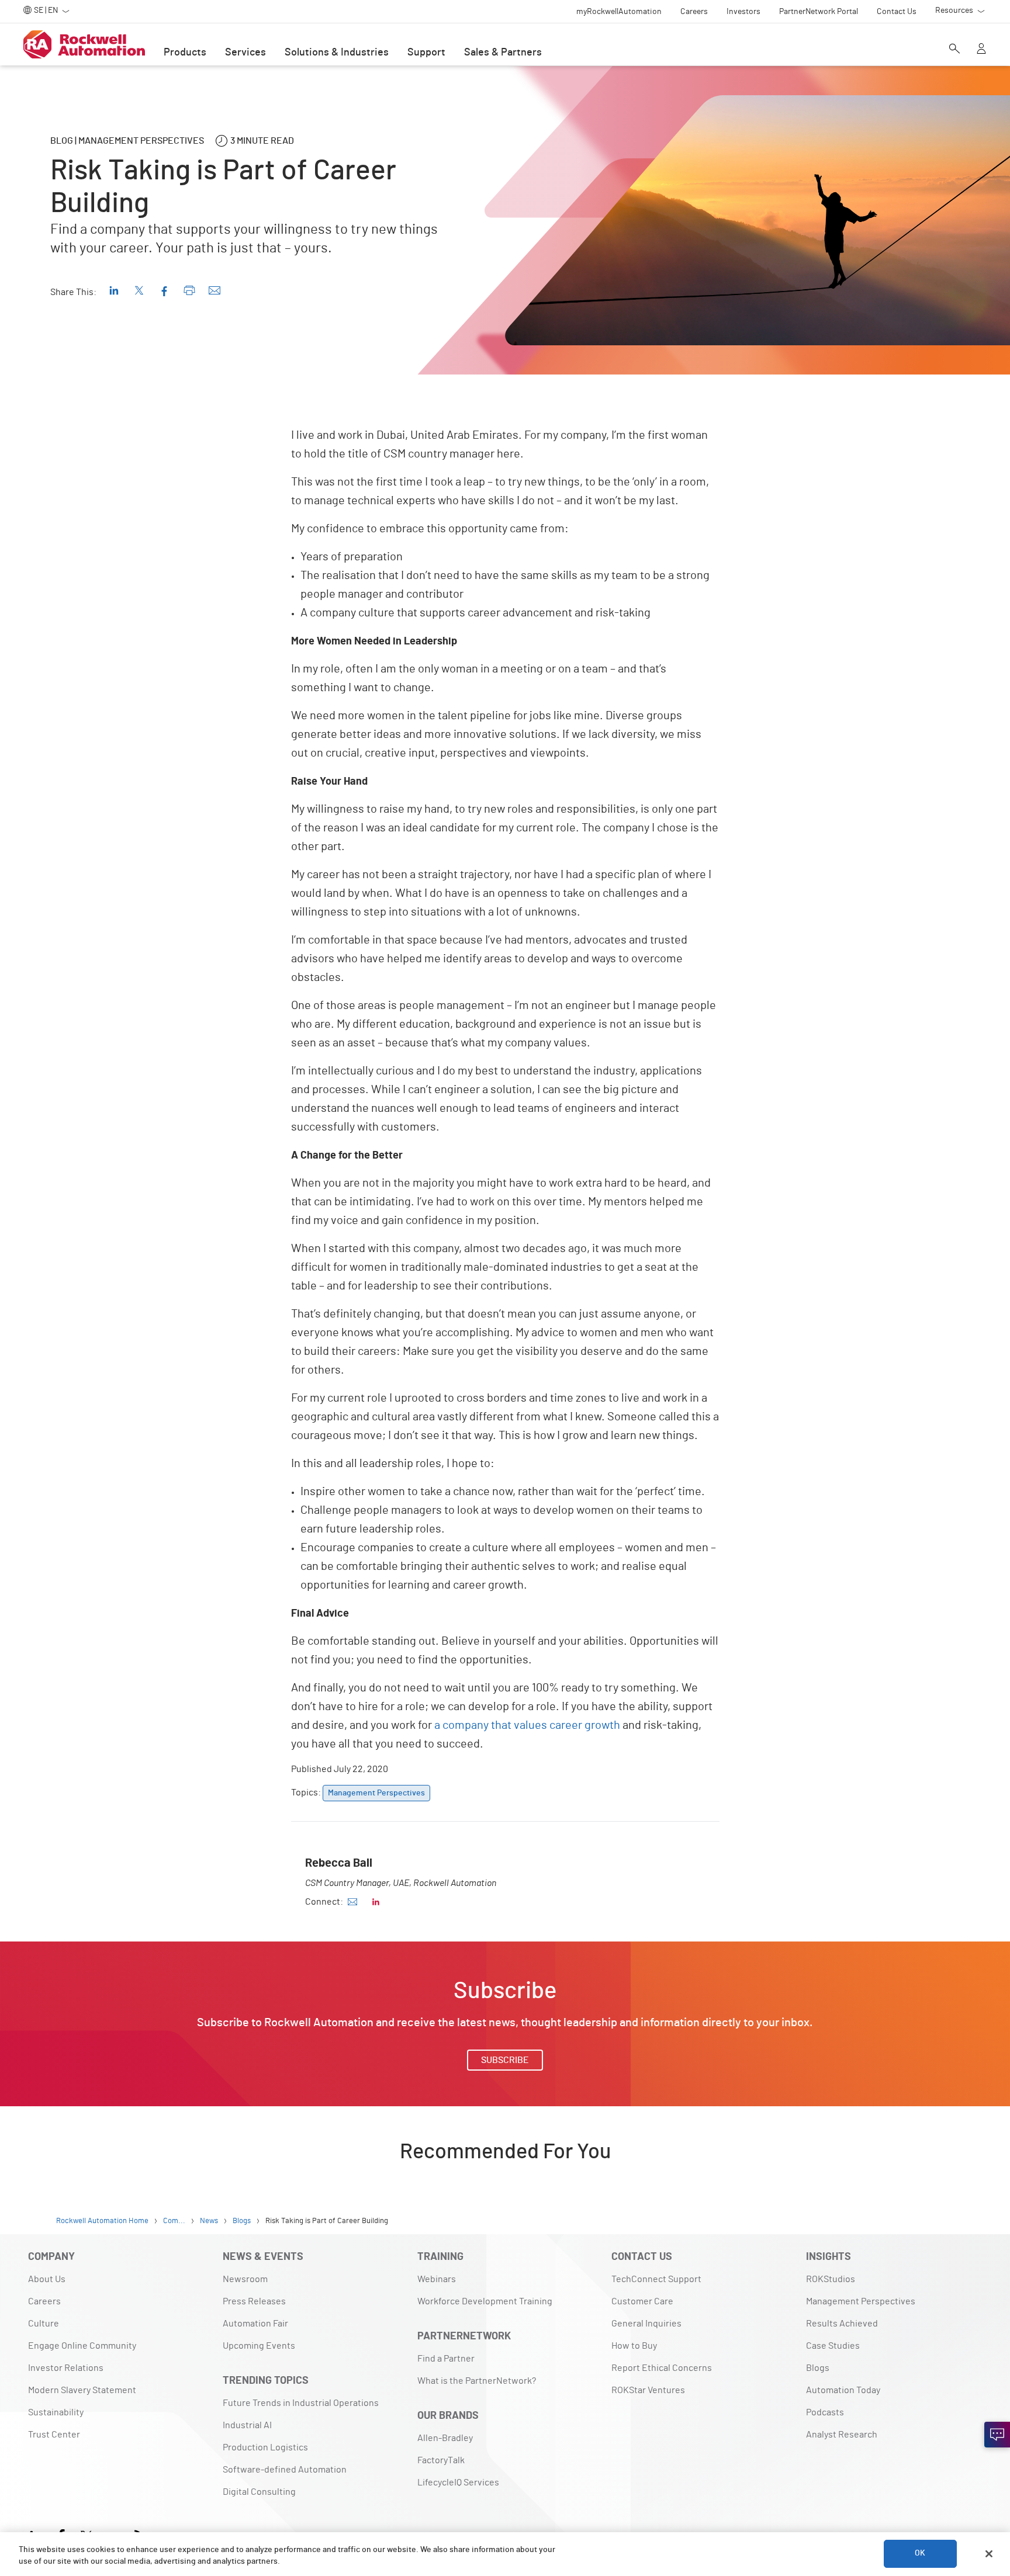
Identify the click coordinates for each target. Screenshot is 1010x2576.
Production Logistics (265, 2447)
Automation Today (843, 2390)
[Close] (989, 2554)
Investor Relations (66, 2368)
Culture (44, 2324)
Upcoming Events (259, 2346)
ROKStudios (831, 2279)
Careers (44, 2301)
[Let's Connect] (997, 2435)
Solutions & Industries (337, 53)
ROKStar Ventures (648, 2390)
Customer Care (642, 2301)
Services (245, 53)
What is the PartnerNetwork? (477, 2381)
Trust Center (54, 2435)
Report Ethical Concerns (662, 2368)
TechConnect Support (656, 2279)
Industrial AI (247, 2425)
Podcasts (825, 2412)
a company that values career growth (527, 1725)
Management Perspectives (861, 2301)
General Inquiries (646, 2324)
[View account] (981, 50)
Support (426, 53)
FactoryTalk (441, 2460)
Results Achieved (842, 2324)
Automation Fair (255, 2324)
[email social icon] (352, 1902)
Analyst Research (842, 2435)
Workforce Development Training (485, 2301)
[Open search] (954, 50)
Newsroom (245, 2279)
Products (185, 53)
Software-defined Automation (285, 2470)
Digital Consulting (259, 2492)
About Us (47, 2279)
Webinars (437, 2279)
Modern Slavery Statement (82, 2390)
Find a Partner (446, 2359)
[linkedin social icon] (376, 1902)
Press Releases (254, 2301)
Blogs (818, 2368)
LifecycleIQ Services (458, 2483)
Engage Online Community (82, 2346)
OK (920, 2554)
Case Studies (833, 2346)
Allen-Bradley (445, 2438)
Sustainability (56, 2412)
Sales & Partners (503, 53)
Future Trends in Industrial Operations (301, 2403)
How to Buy (634, 2346)
